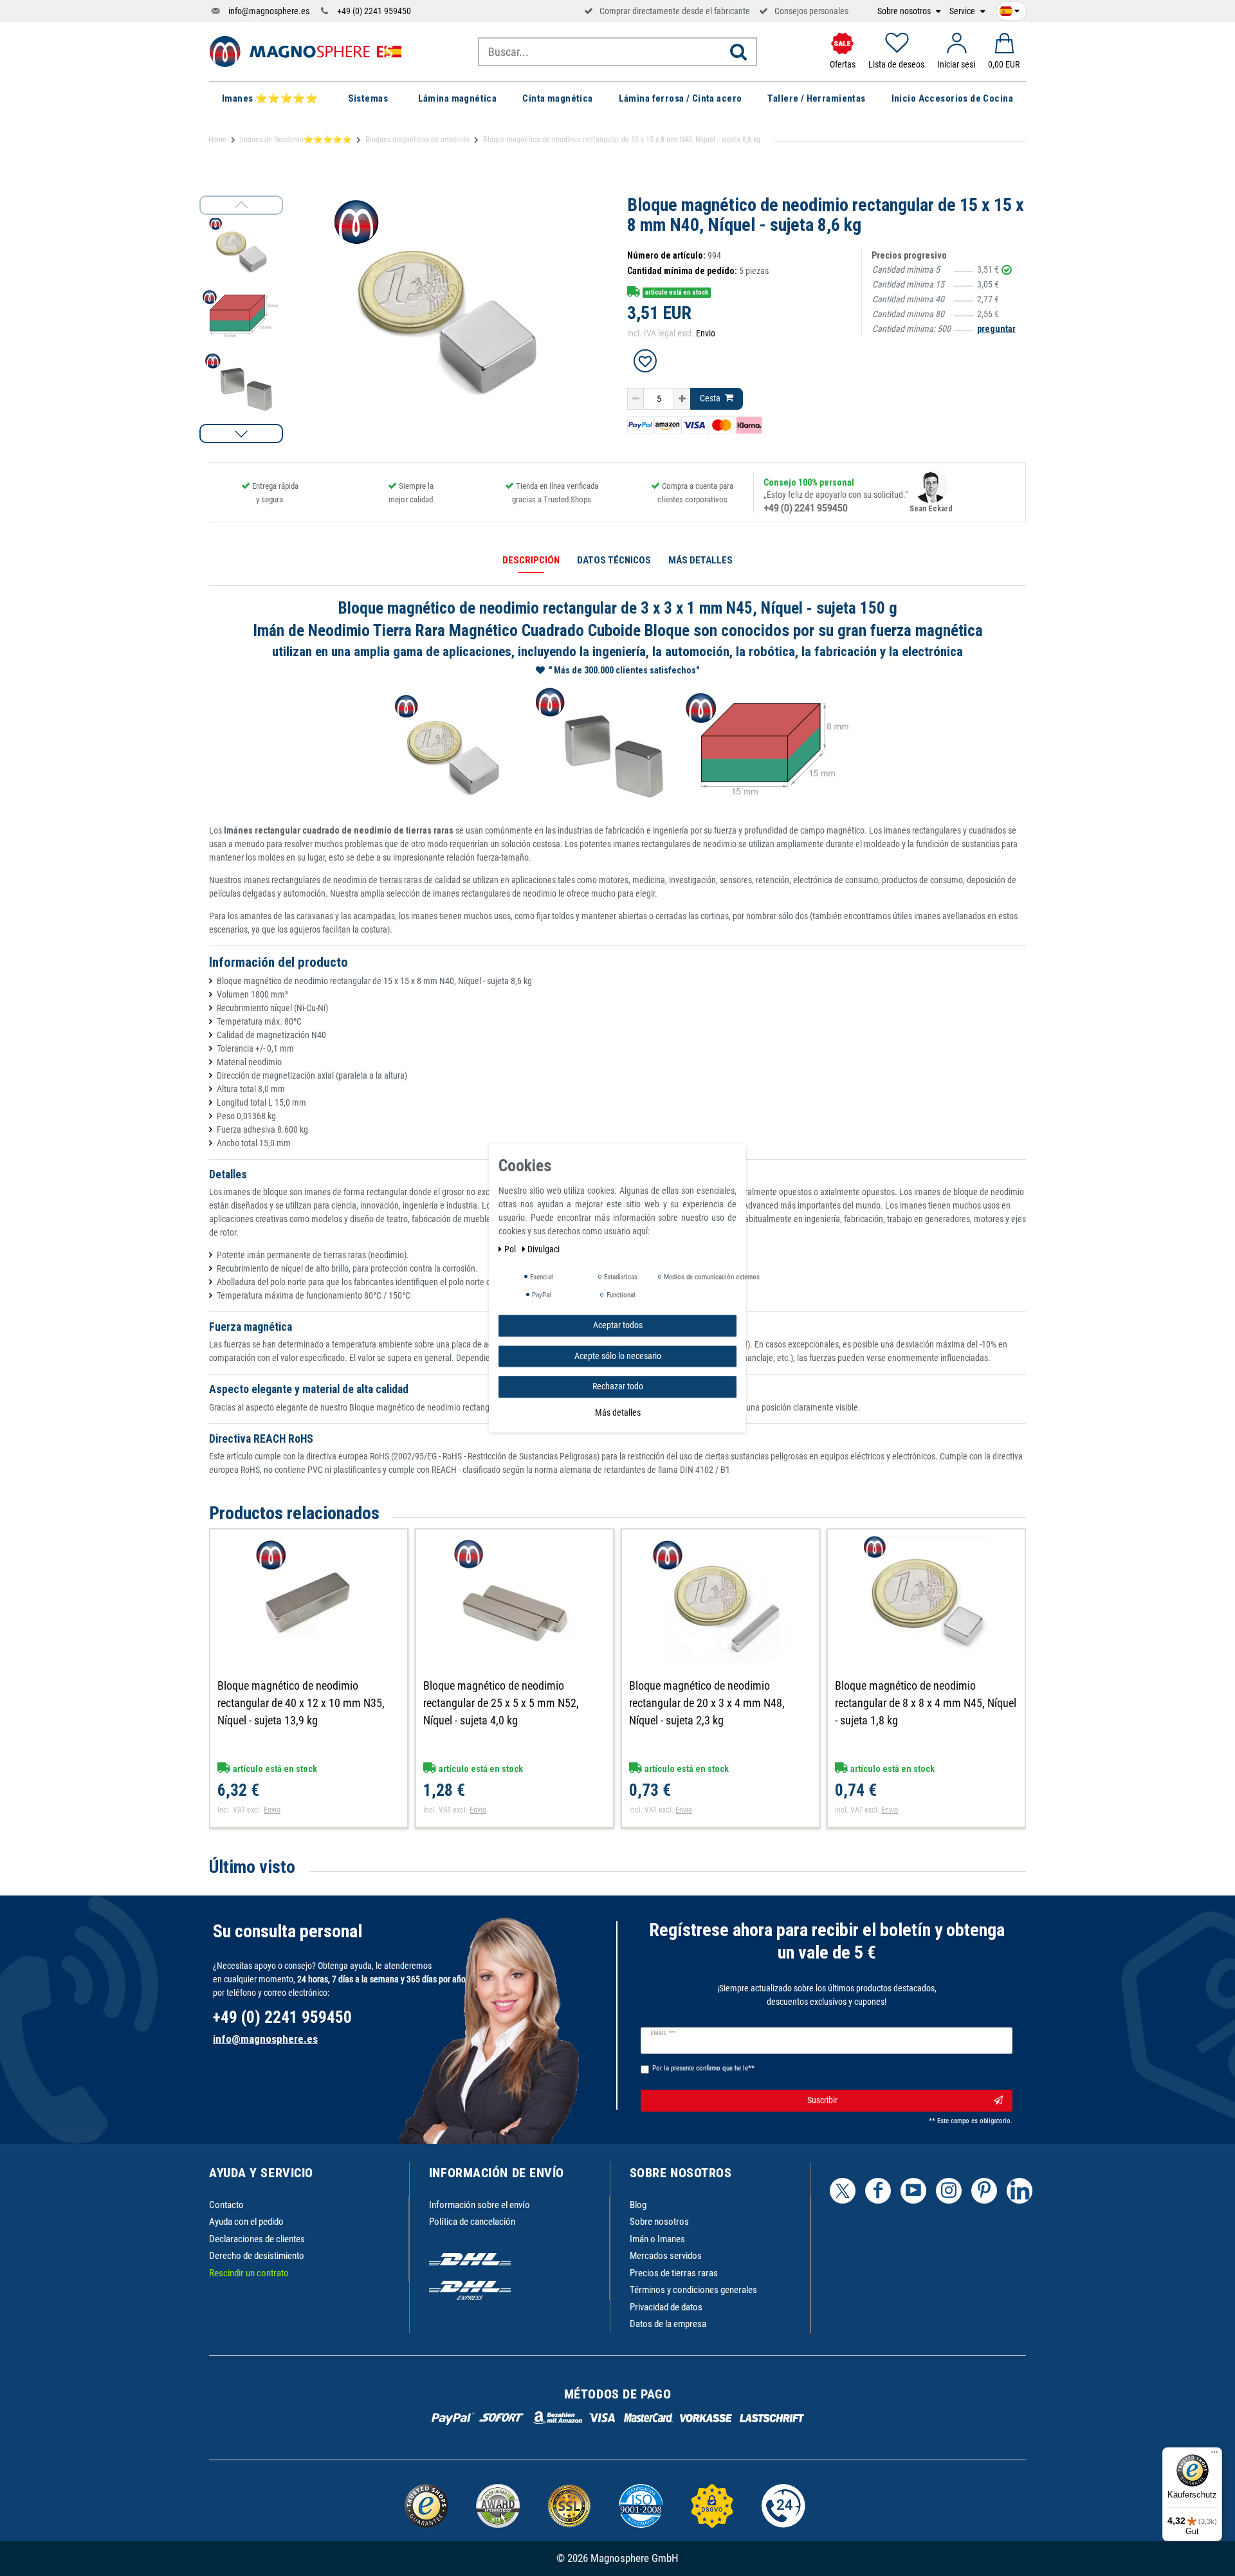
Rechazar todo (618, 1386)
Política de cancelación (472, 2222)
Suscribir (822, 2100)
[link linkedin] (1020, 2191)
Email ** (663, 2033)
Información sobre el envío (480, 2205)
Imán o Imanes (657, 2239)
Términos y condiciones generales (693, 2290)
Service (963, 11)
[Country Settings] (1010, 9)
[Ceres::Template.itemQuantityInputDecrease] (636, 399)
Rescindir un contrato (249, 2273)
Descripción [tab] (531, 560)
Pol (511, 1249)
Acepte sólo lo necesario (618, 1355)
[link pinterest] (984, 2191)
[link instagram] (949, 2191)
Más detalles (618, 1412)
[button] (241, 434)
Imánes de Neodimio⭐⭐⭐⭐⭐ (296, 140)
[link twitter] (843, 2191)
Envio (706, 333)
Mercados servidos (666, 2256)
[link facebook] (878, 2191)
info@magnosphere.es (269, 11)
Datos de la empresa (668, 2324)
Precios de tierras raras (674, 2273)
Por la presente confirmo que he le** (703, 2068)
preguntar (996, 329)
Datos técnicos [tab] (614, 560)
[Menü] (1214, 2455)
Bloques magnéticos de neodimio (417, 140)
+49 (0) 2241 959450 (374, 11)
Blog (638, 2205)
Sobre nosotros (905, 11)
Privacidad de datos (666, 2307)
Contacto (226, 2205)
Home (217, 140)
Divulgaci (544, 1249)
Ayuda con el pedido (246, 2222)
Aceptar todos (618, 1325)
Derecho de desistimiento (257, 2256)
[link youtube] (913, 2191)
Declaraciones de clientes (257, 2239)
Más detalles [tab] (700, 560)
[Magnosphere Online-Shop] (306, 51)
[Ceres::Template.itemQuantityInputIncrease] (682, 399)
